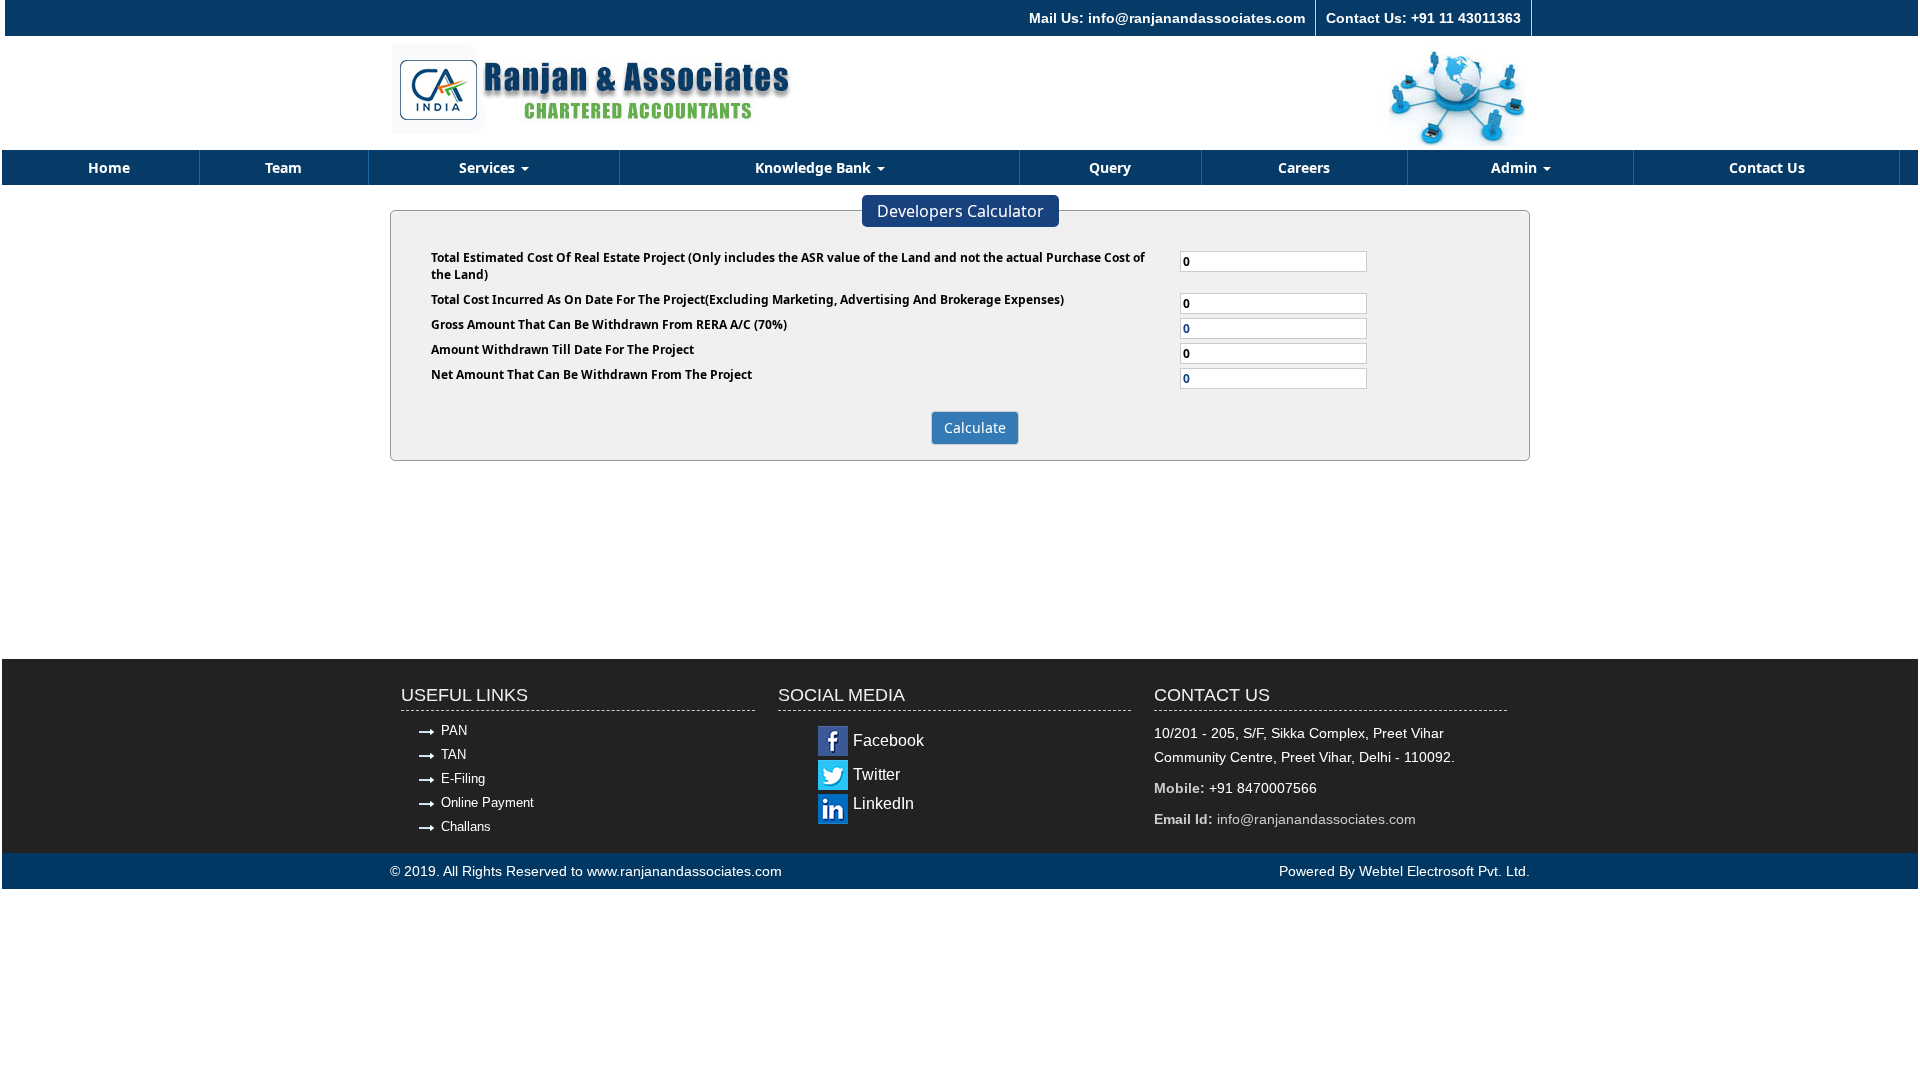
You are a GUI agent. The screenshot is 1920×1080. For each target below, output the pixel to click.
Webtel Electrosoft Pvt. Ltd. (1444, 871)
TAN (453, 754)
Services (489, 167)
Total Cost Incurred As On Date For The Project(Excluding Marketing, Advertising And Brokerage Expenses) (747, 299)
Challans (466, 826)
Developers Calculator (960, 211)
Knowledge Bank (815, 167)
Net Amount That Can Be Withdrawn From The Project (591, 374)
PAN (454, 730)
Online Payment (487, 802)
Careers (1304, 167)
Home (109, 167)
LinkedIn (883, 803)
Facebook (888, 740)
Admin (1516, 167)
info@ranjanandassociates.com (1316, 819)
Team (283, 167)
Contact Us (1767, 167)
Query (1110, 167)
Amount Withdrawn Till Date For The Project (562, 349)
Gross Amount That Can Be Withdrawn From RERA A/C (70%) (609, 324)
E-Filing (463, 778)
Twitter (876, 774)
